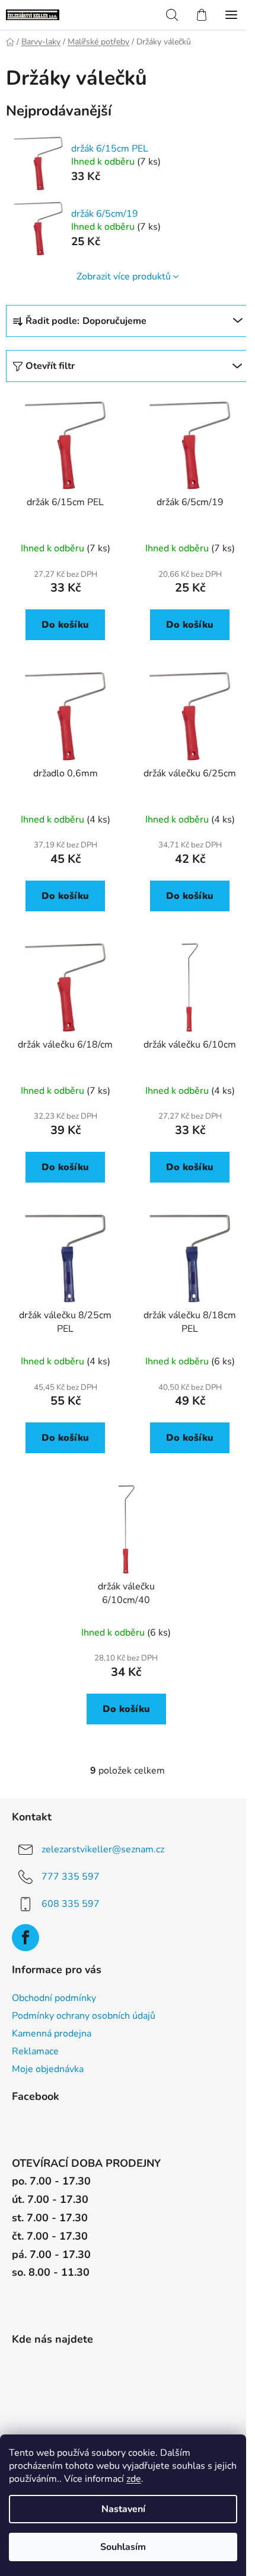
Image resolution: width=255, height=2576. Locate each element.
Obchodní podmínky (54, 1998)
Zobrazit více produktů (124, 277)
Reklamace (35, 2051)
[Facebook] (26, 1938)
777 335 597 (71, 1877)
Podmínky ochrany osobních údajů (84, 2016)
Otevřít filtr (50, 366)
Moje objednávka (48, 2069)
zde (134, 2479)
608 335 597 (71, 1904)
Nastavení (123, 2509)
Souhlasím (123, 2547)
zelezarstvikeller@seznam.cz (103, 1849)
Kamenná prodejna (52, 2034)
